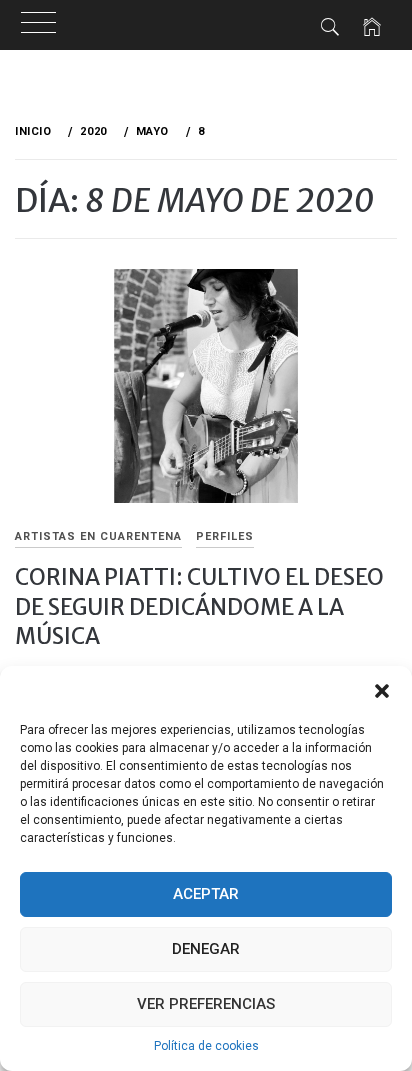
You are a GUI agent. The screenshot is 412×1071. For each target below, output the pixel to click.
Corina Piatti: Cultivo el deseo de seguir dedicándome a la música (199, 606)
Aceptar (206, 894)
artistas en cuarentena (98, 536)
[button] (382, 691)
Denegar (206, 949)
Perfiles (225, 536)
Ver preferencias (206, 1004)
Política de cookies (206, 1046)
